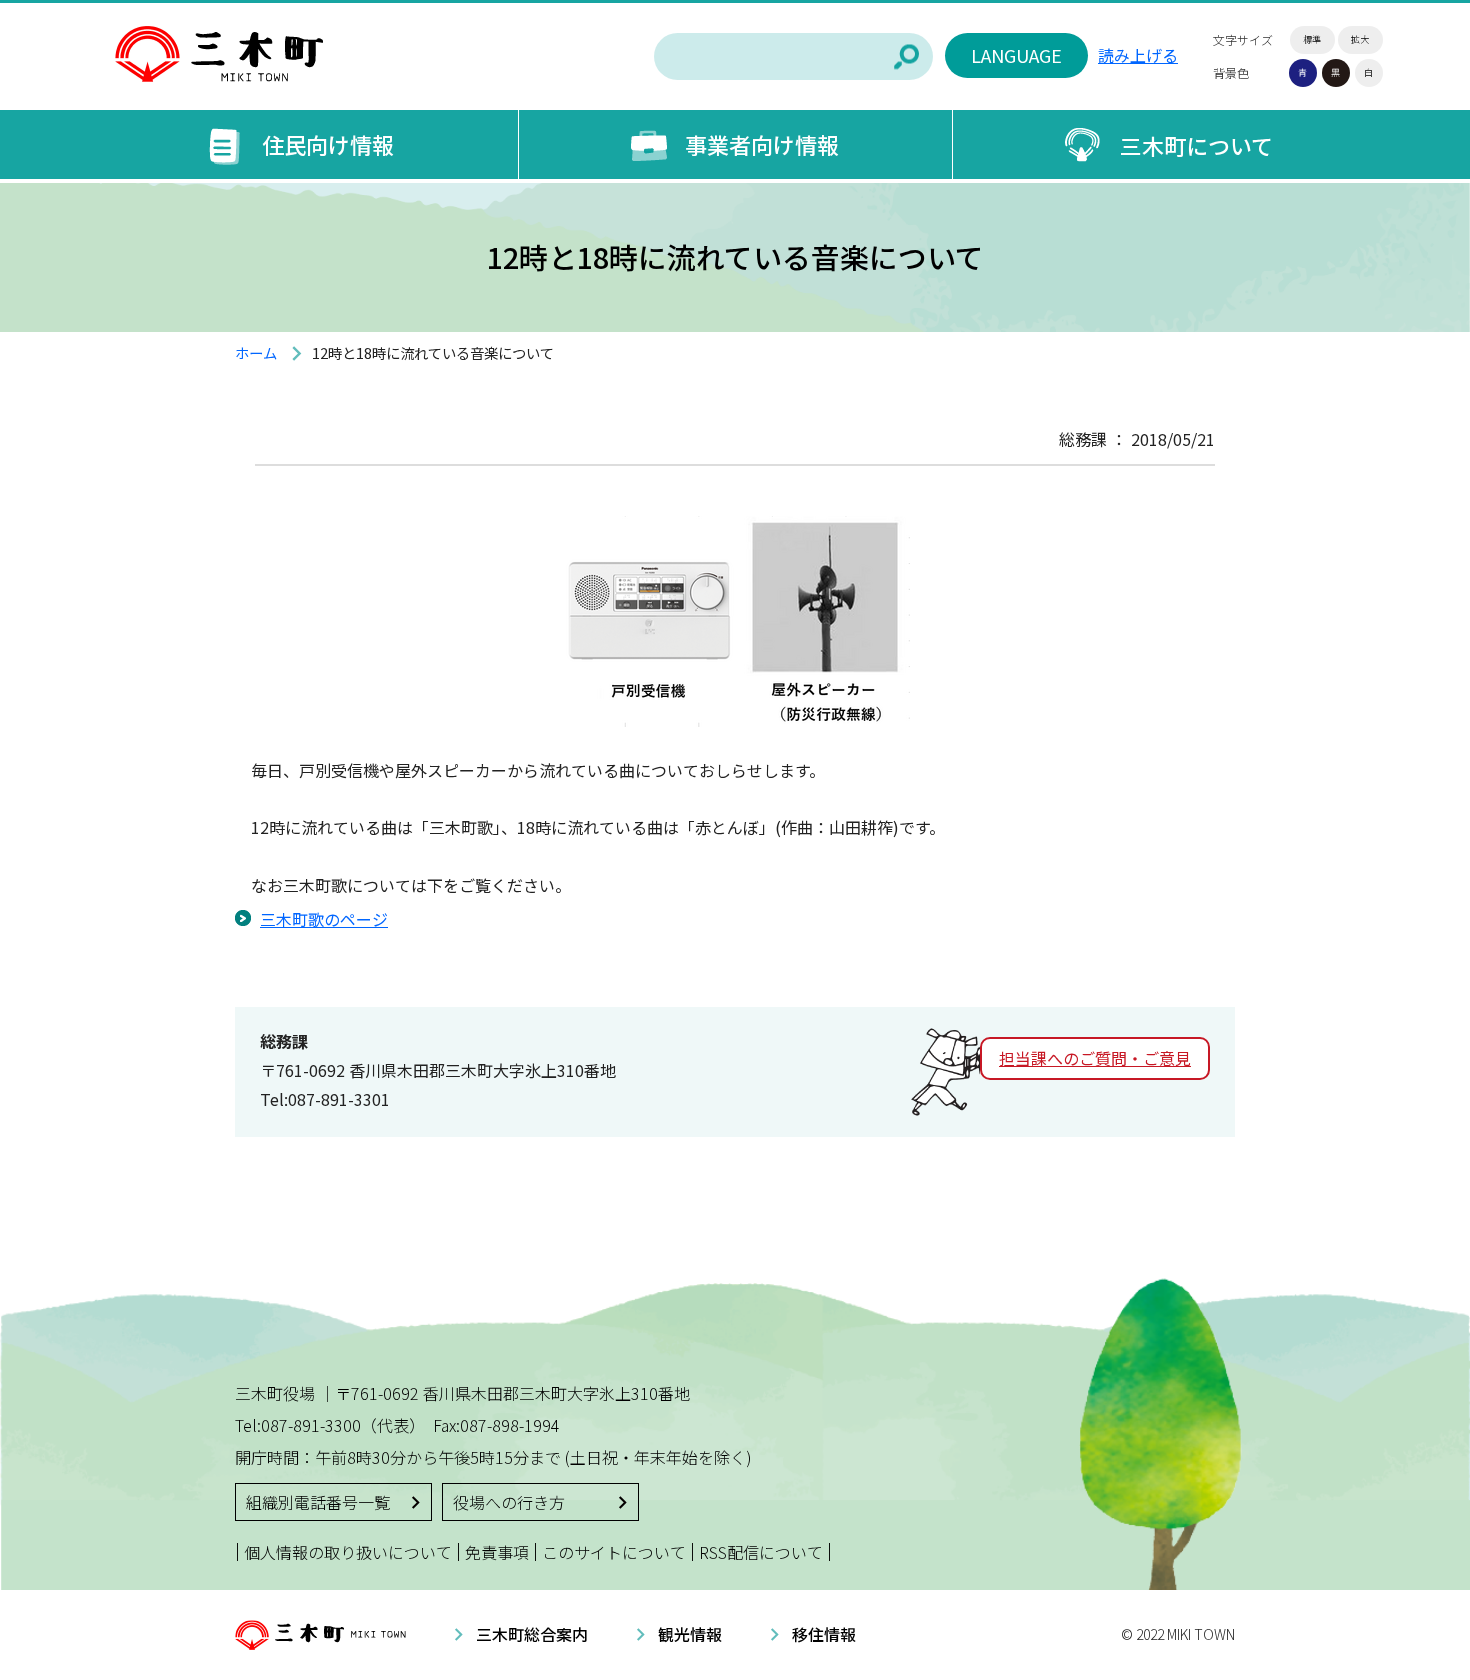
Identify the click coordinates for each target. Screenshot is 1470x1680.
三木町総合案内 (532, 1634)
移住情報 (824, 1634)
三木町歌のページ (324, 919)
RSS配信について (761, 1552)
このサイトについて (614, 1552)
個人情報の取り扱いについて (348, 1552)
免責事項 (497, 1552)
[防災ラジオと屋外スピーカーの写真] (735, 712)
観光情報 (690, 1634)
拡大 (1360, 39)
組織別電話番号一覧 (318, 1502)
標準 (1312, 39)
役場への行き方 (509, 1502)
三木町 (219, 55)
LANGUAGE (1016, 55)
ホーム (256, 352)
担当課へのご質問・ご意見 (1095, 1058)
